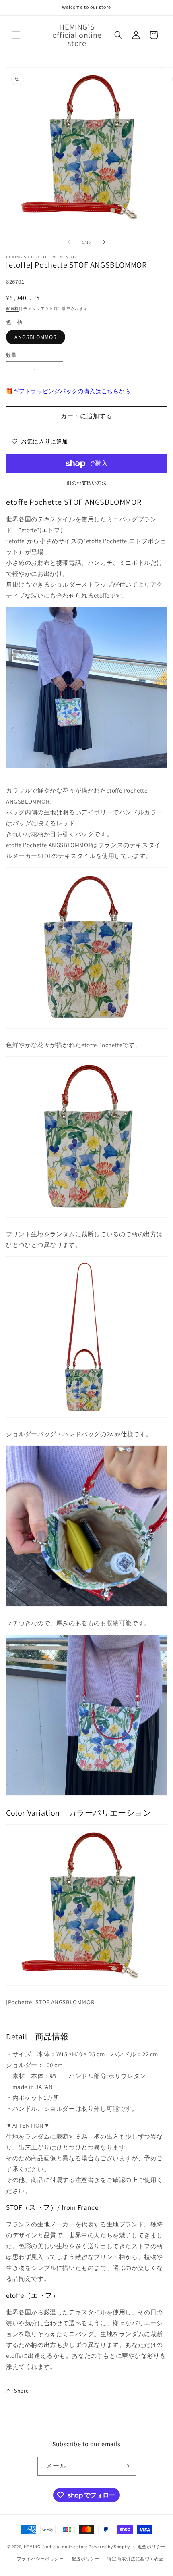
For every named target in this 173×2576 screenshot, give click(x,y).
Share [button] (22, 2391)
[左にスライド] (69, 242)
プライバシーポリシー (40, 2559)
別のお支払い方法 (86, 483)
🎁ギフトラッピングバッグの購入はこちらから (68, 391)
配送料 (12, 309)
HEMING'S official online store (56, 2546)
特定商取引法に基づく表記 (135, 2559)
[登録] (127, 2466)
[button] (16, 35)
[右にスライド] (104, 242)
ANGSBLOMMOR (36, 337)
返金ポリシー (152, 2547)
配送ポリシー (86, 2559)
